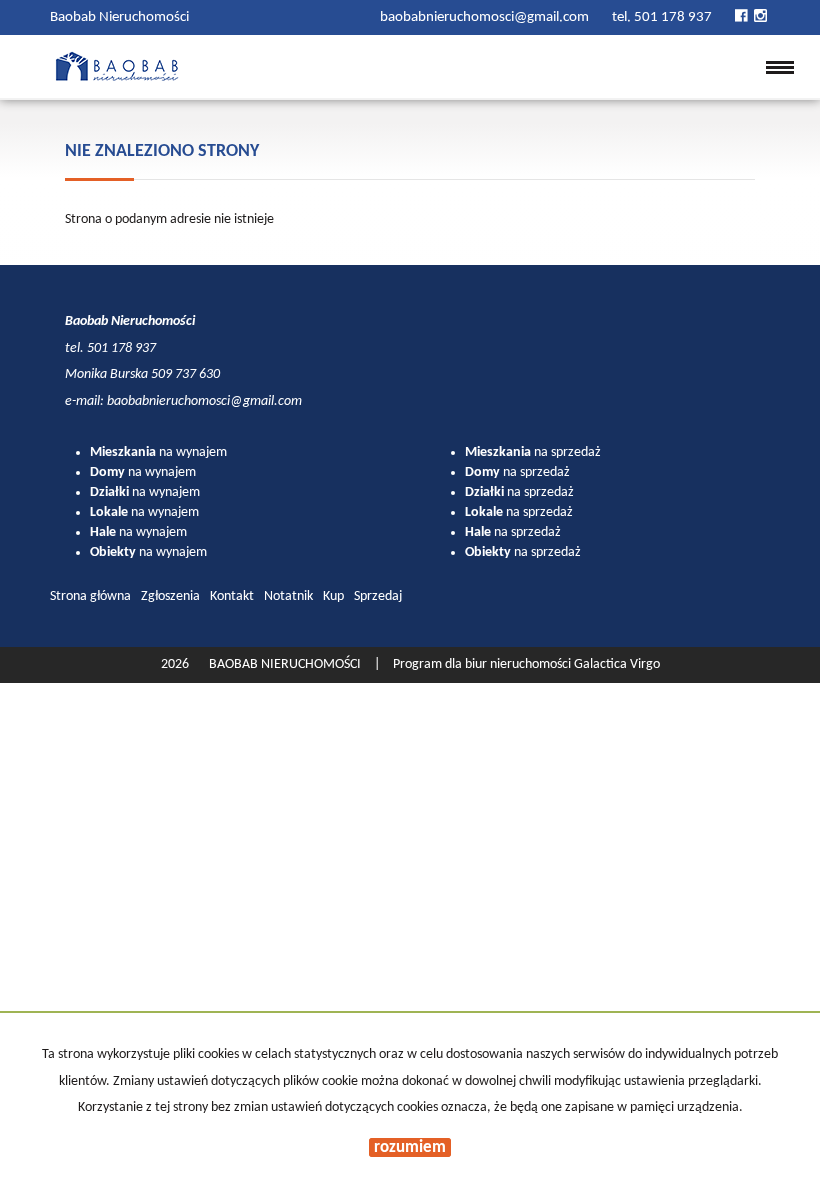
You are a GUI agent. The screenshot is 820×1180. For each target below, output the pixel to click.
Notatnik (288, 596)
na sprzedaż (533, 452)
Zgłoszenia (170, 596)
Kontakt (232, 596)
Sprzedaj (378, 596)
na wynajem (158, 452)
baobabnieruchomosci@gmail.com (486, 17)
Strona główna (90, 596)
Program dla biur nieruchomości (483, 664)
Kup (333, 596)
